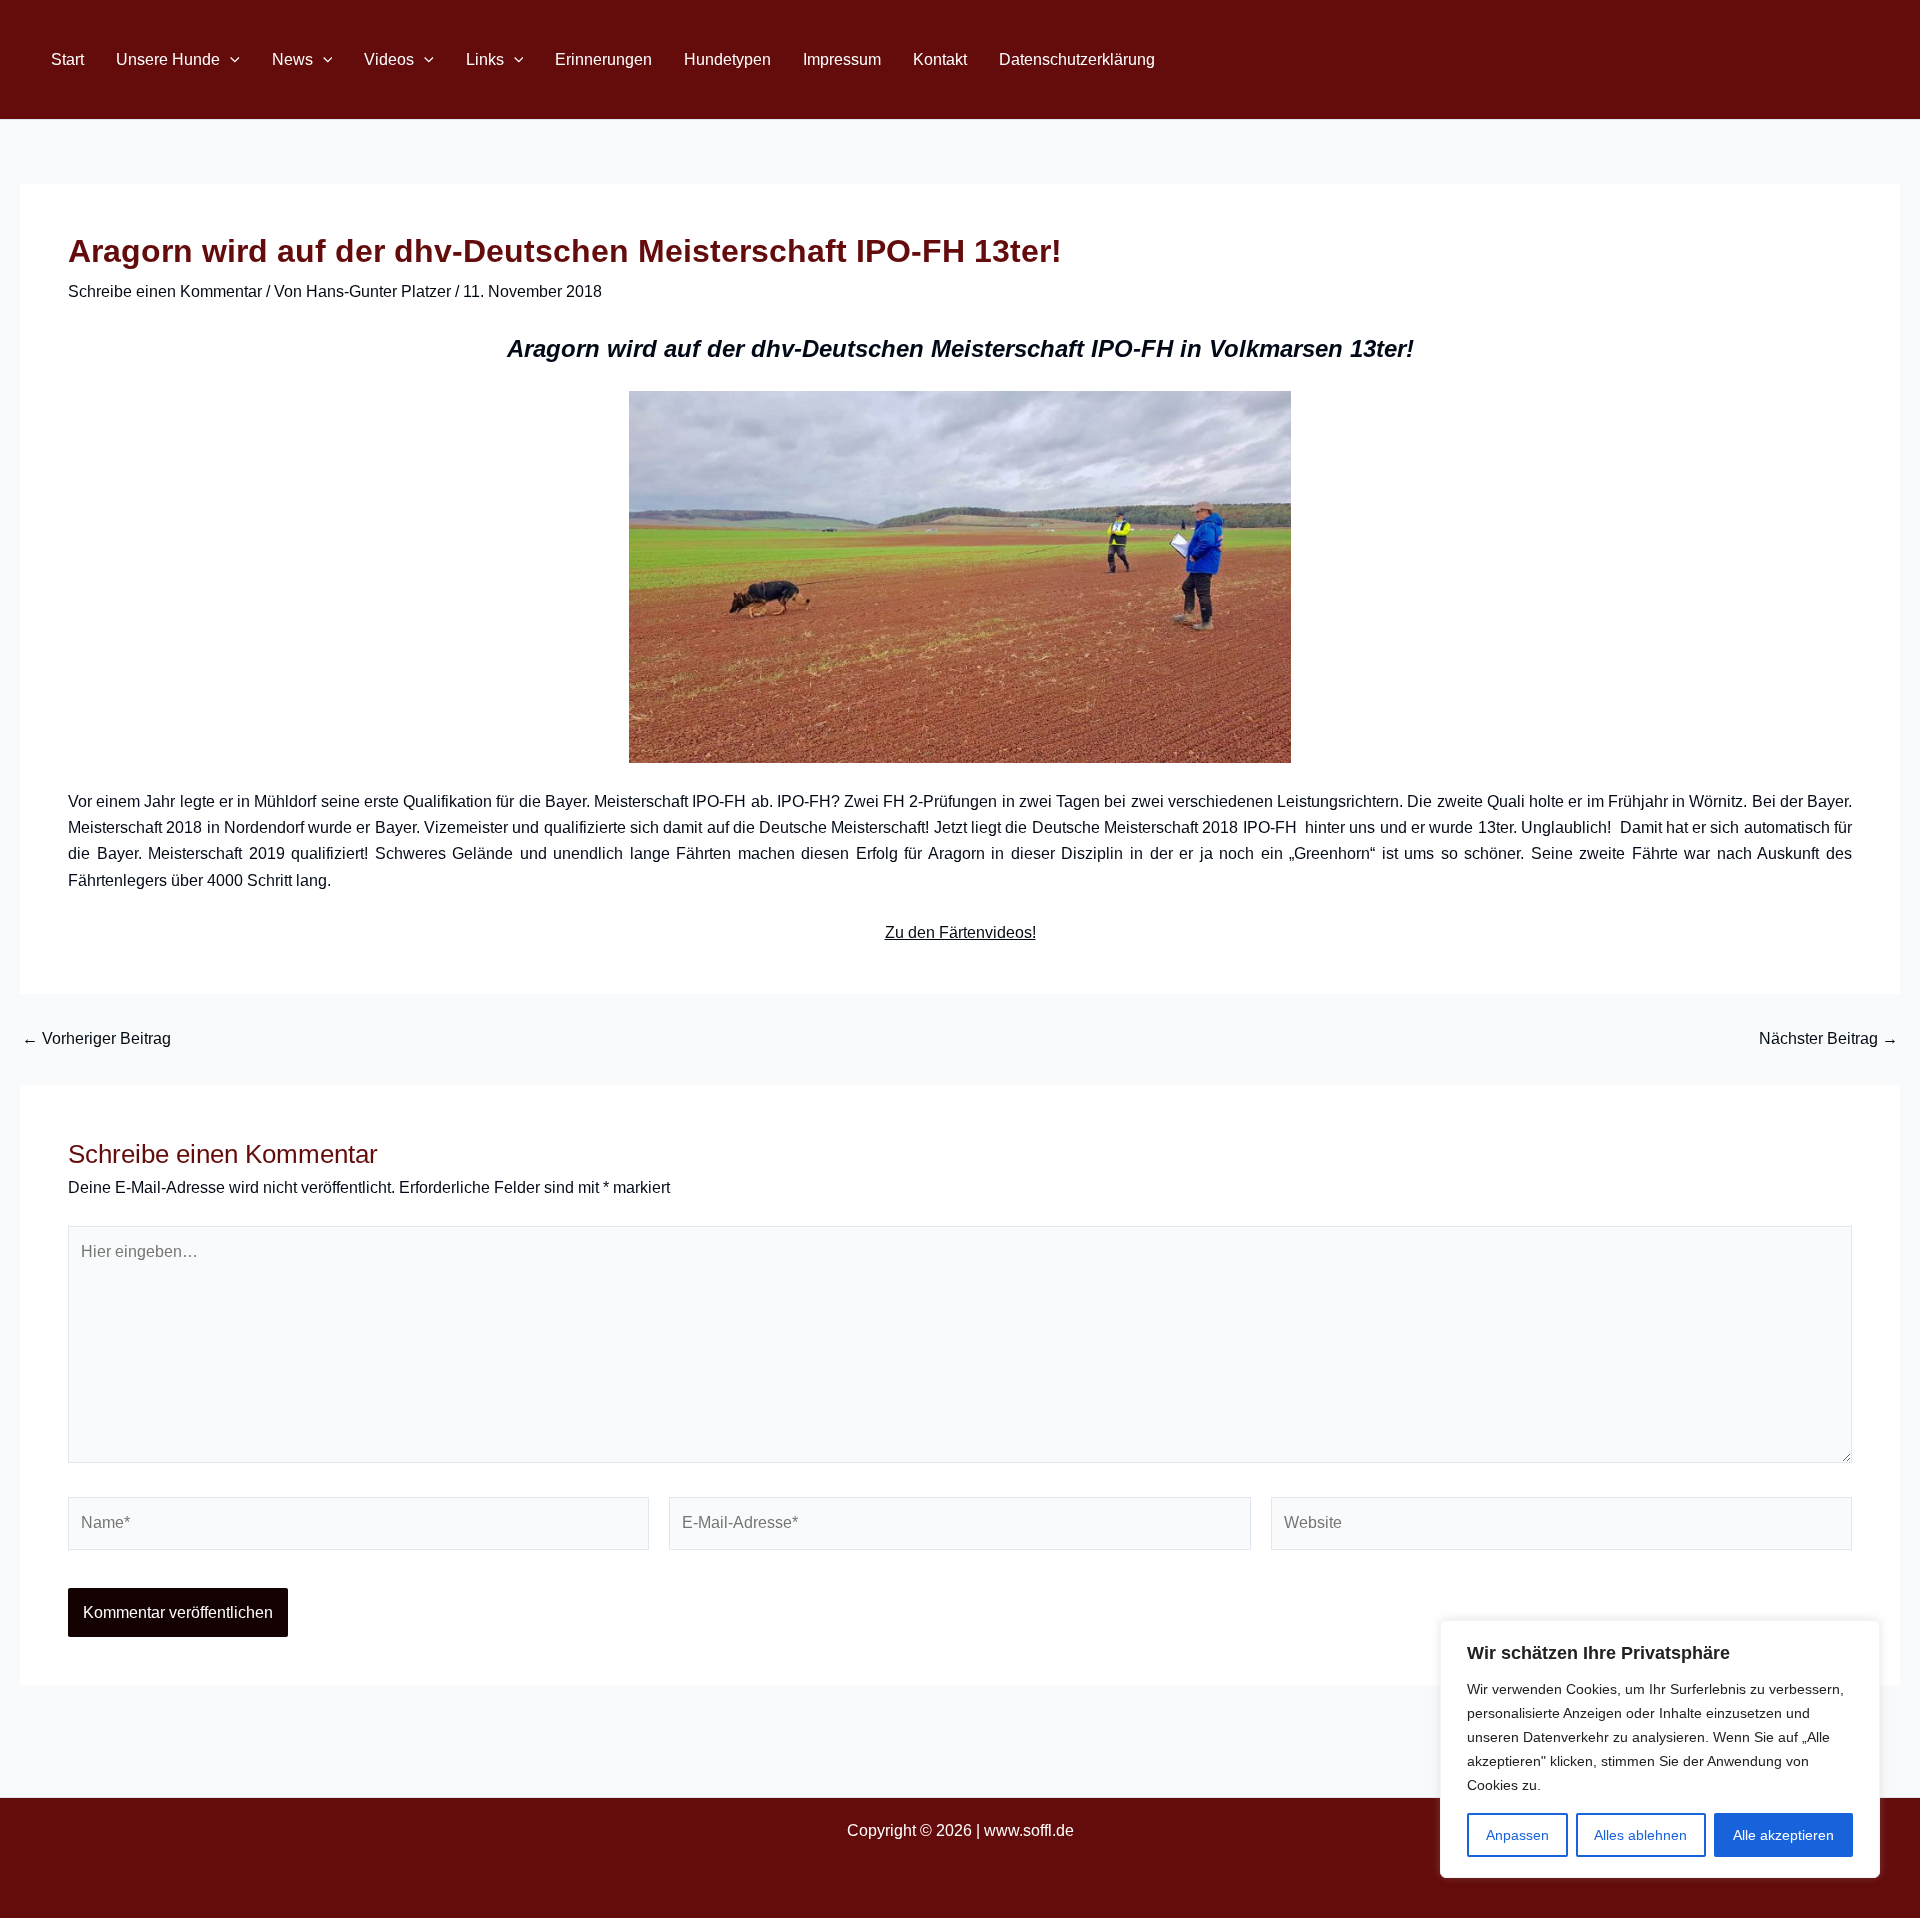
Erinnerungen (603, 59)
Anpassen (1517, 1835)
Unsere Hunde (168, 59)
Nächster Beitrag (1828, 1039)
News (292, 59)
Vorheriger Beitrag (96, 1039)
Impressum (842, 59)
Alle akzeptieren (1783, 1835)
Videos (389, 59)
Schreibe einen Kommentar (165, 291)
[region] (1660, 1749)
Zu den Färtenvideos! (960, 932)
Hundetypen (727, 59)
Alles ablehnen (1640, 1835)
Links (485, 59)
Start (67, 59)
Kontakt (940, 59)
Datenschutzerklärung (1077, 59)
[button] (230, 59)
